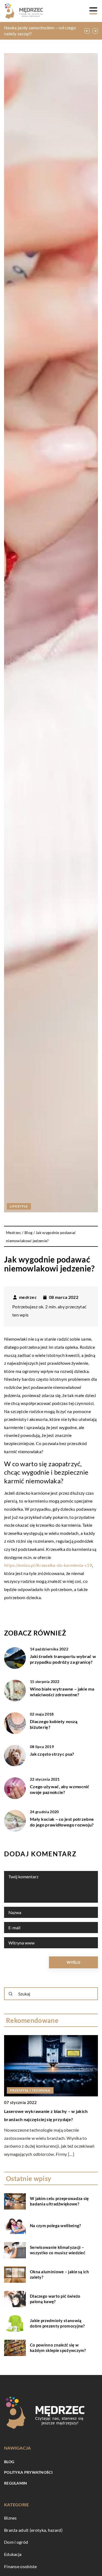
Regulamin (16, 2483)
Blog (9, 2462)
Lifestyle (19, 1206)
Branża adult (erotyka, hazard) (33, 2530)
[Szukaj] (11, 1994)
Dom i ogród (16, 2542)
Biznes (10, 2518)
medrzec (28, 1297)
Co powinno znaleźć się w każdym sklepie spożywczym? (58, 2348)
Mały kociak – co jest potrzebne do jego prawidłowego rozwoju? (62, 1822)
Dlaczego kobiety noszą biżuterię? (54, 1724)
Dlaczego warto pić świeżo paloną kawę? (55, 2299)
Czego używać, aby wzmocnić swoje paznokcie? (60, 1789)
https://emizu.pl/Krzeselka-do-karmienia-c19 (48, 1565)
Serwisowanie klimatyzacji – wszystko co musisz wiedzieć (58, 2250)
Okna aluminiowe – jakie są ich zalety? (59, 2274)
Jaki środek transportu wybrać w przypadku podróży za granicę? (63, 1659)
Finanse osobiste (21, 2566)
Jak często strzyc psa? (52, 1754)
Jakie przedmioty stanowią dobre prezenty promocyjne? (57, 2323)
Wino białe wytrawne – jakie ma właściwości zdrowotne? (62, 1692)
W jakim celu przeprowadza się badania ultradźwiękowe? (59, 2201)
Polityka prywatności (28, 2472)
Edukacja (13, 2554)
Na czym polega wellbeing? (55, 2226)
